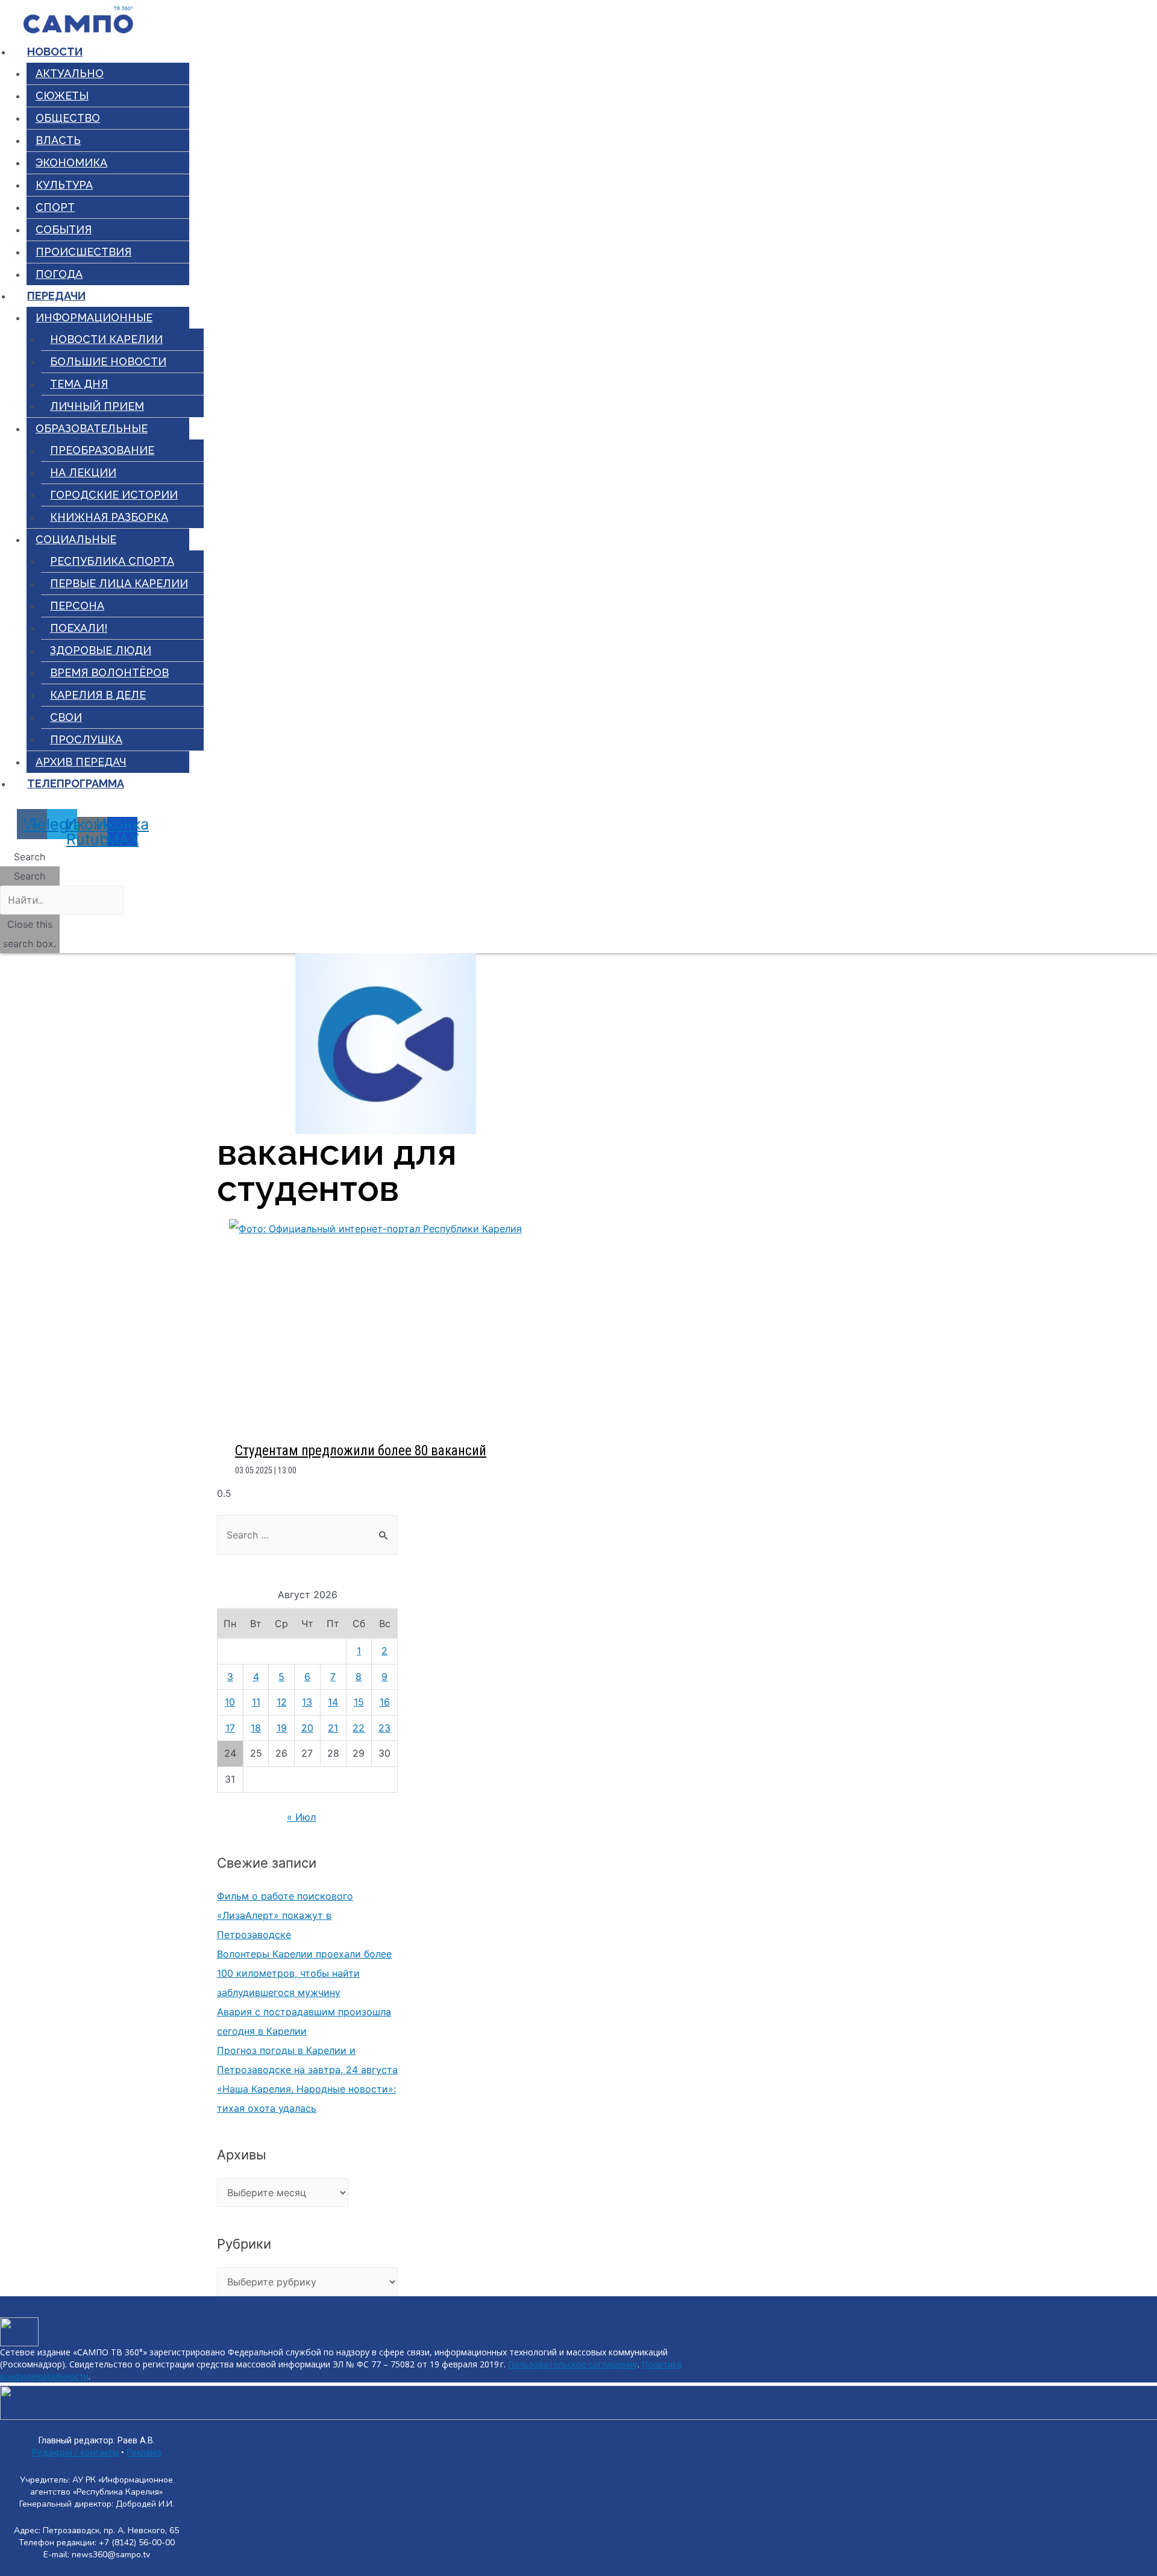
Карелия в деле (98, 695)
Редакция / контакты (75, 2453)
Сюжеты (62, 96)
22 (359, 1728)
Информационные (94, 317)
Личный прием (97, 406)
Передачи (56, 296)
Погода (59, 274)
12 (282, 1702)
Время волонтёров (109, 672)
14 (333, 1702)
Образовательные (92, 428)
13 (307, 1702)
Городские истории (114, 495)
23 (384, 1728)
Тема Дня (79, 384)
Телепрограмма (76, 783)
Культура (64, 185)
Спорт (55, 207)
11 (256, 1702)
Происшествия (83, 252)
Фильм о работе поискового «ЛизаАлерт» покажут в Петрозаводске (285, 1915)
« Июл (301, 1817)
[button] (30, 857)
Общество (68, 118)
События (64, 229)
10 (230, 1702)
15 (359, 1702)
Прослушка (86, 739)
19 (282, 1728)
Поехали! (79, 628)
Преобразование (102, 450)
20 (307, 1728)
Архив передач (81, 762)
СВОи (66, 717)
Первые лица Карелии (119, 583)
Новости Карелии (106, 339)
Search (30, 876)
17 (230, 1728)
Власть (58, 140)
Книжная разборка (109, 517)
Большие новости (108, 361)
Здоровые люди (101, 650)
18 (256, 1728)
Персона (77, 606)
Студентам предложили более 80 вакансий (361, 1451)
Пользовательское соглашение (573, 2364)
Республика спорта (112, 561)
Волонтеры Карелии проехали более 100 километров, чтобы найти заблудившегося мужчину (304, 1973)
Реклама (144, 2453)
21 (333, 1728)
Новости (55, 52)
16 (385, 1702)
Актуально (70, 73)
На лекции (83, 472)
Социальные (76, 539)
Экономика (71, 162)
